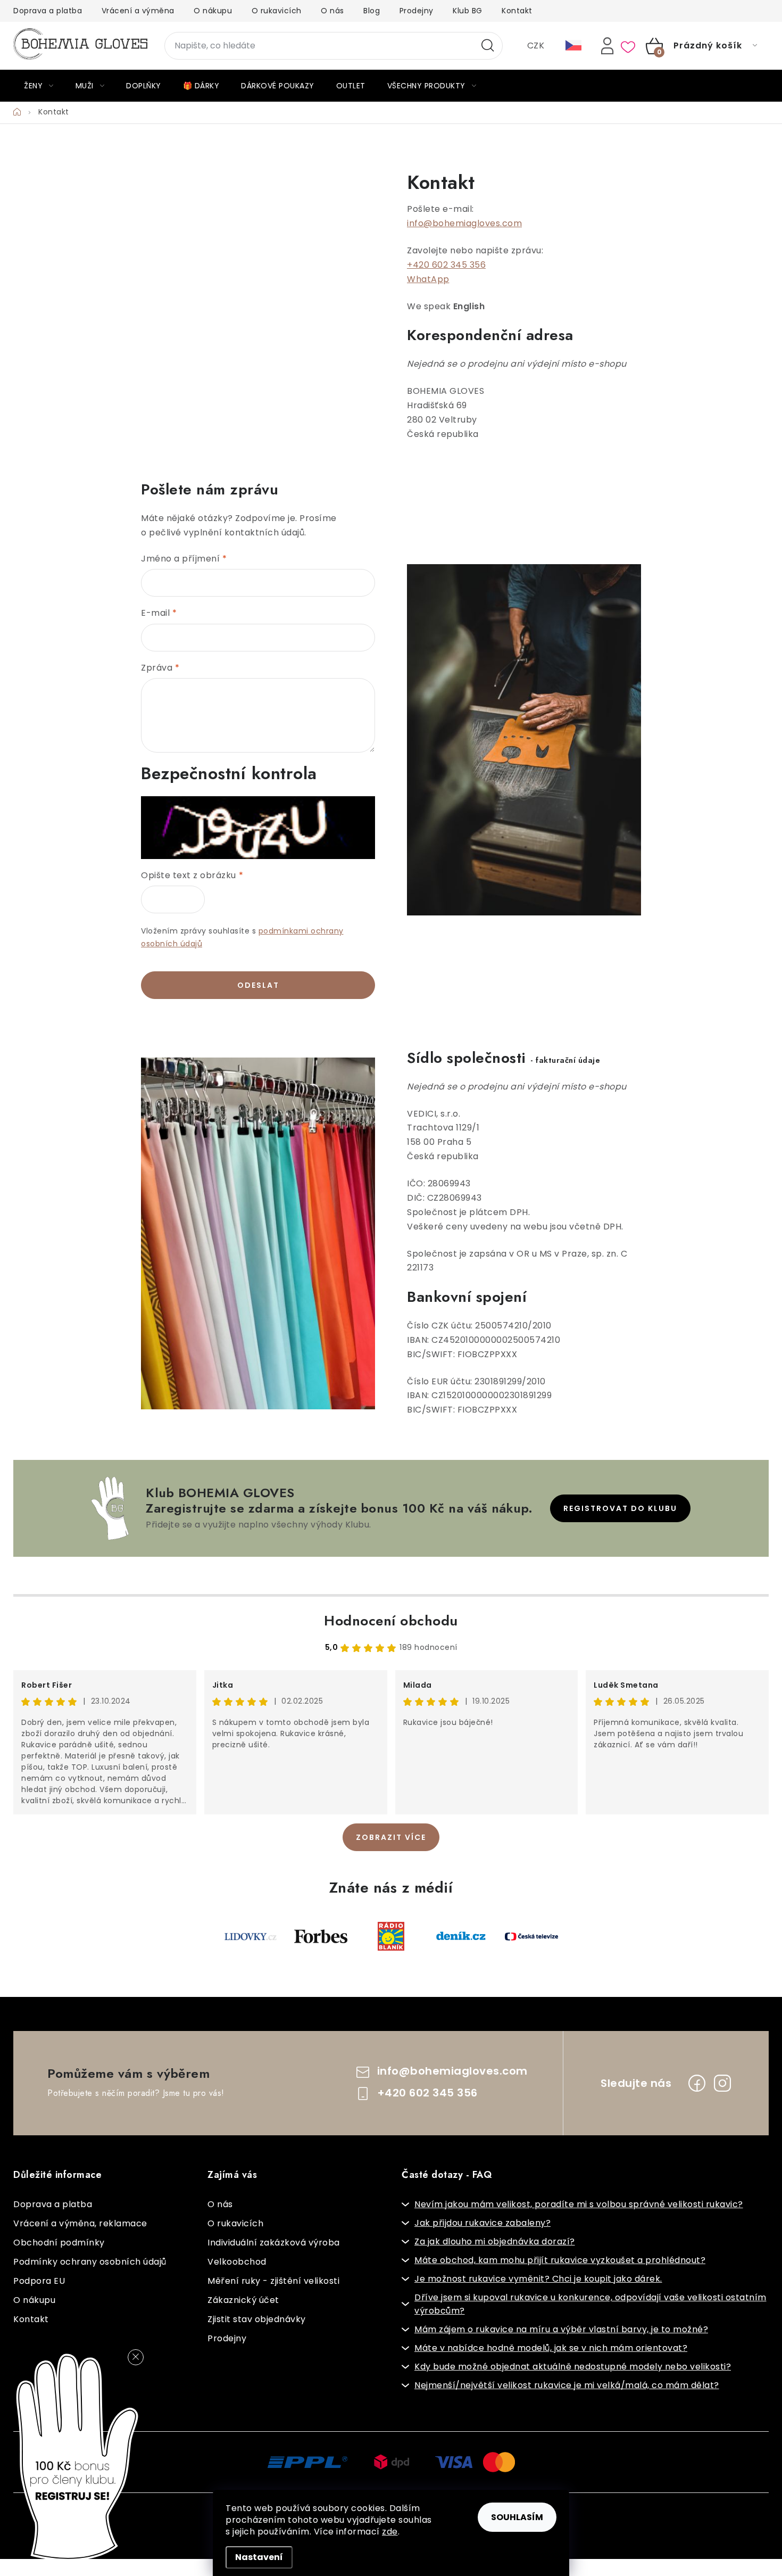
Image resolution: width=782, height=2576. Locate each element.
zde (390, 2532)
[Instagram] (722, 2083)
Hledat (488, 46)
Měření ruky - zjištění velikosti (273, 2281)
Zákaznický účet (243, 2300)
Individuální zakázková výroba (274, 2243)
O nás (332, 11)
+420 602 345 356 (446, 265)
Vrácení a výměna (138, 11)
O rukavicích (277, 11)
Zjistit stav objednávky (257, 2319)
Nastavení (259, 2557)
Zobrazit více (391, 1837)
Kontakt (517, 11)
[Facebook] (697, 2083)
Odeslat (258, 985)
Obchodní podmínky (59, 2243)
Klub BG (468, 11)
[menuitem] (39, 86)
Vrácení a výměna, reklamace (80, 2223)
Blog (372, 11)
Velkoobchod (237, 2262)
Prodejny (417, 11)
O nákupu (213, 11)
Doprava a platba (48, 11)
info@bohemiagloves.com (464, 223)
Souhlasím (517, 2517)
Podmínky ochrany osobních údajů (90, 2262)
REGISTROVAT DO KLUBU (620, 1508)
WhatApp (428, 279)
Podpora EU (39, 2281)
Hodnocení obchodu (391, 1621)
